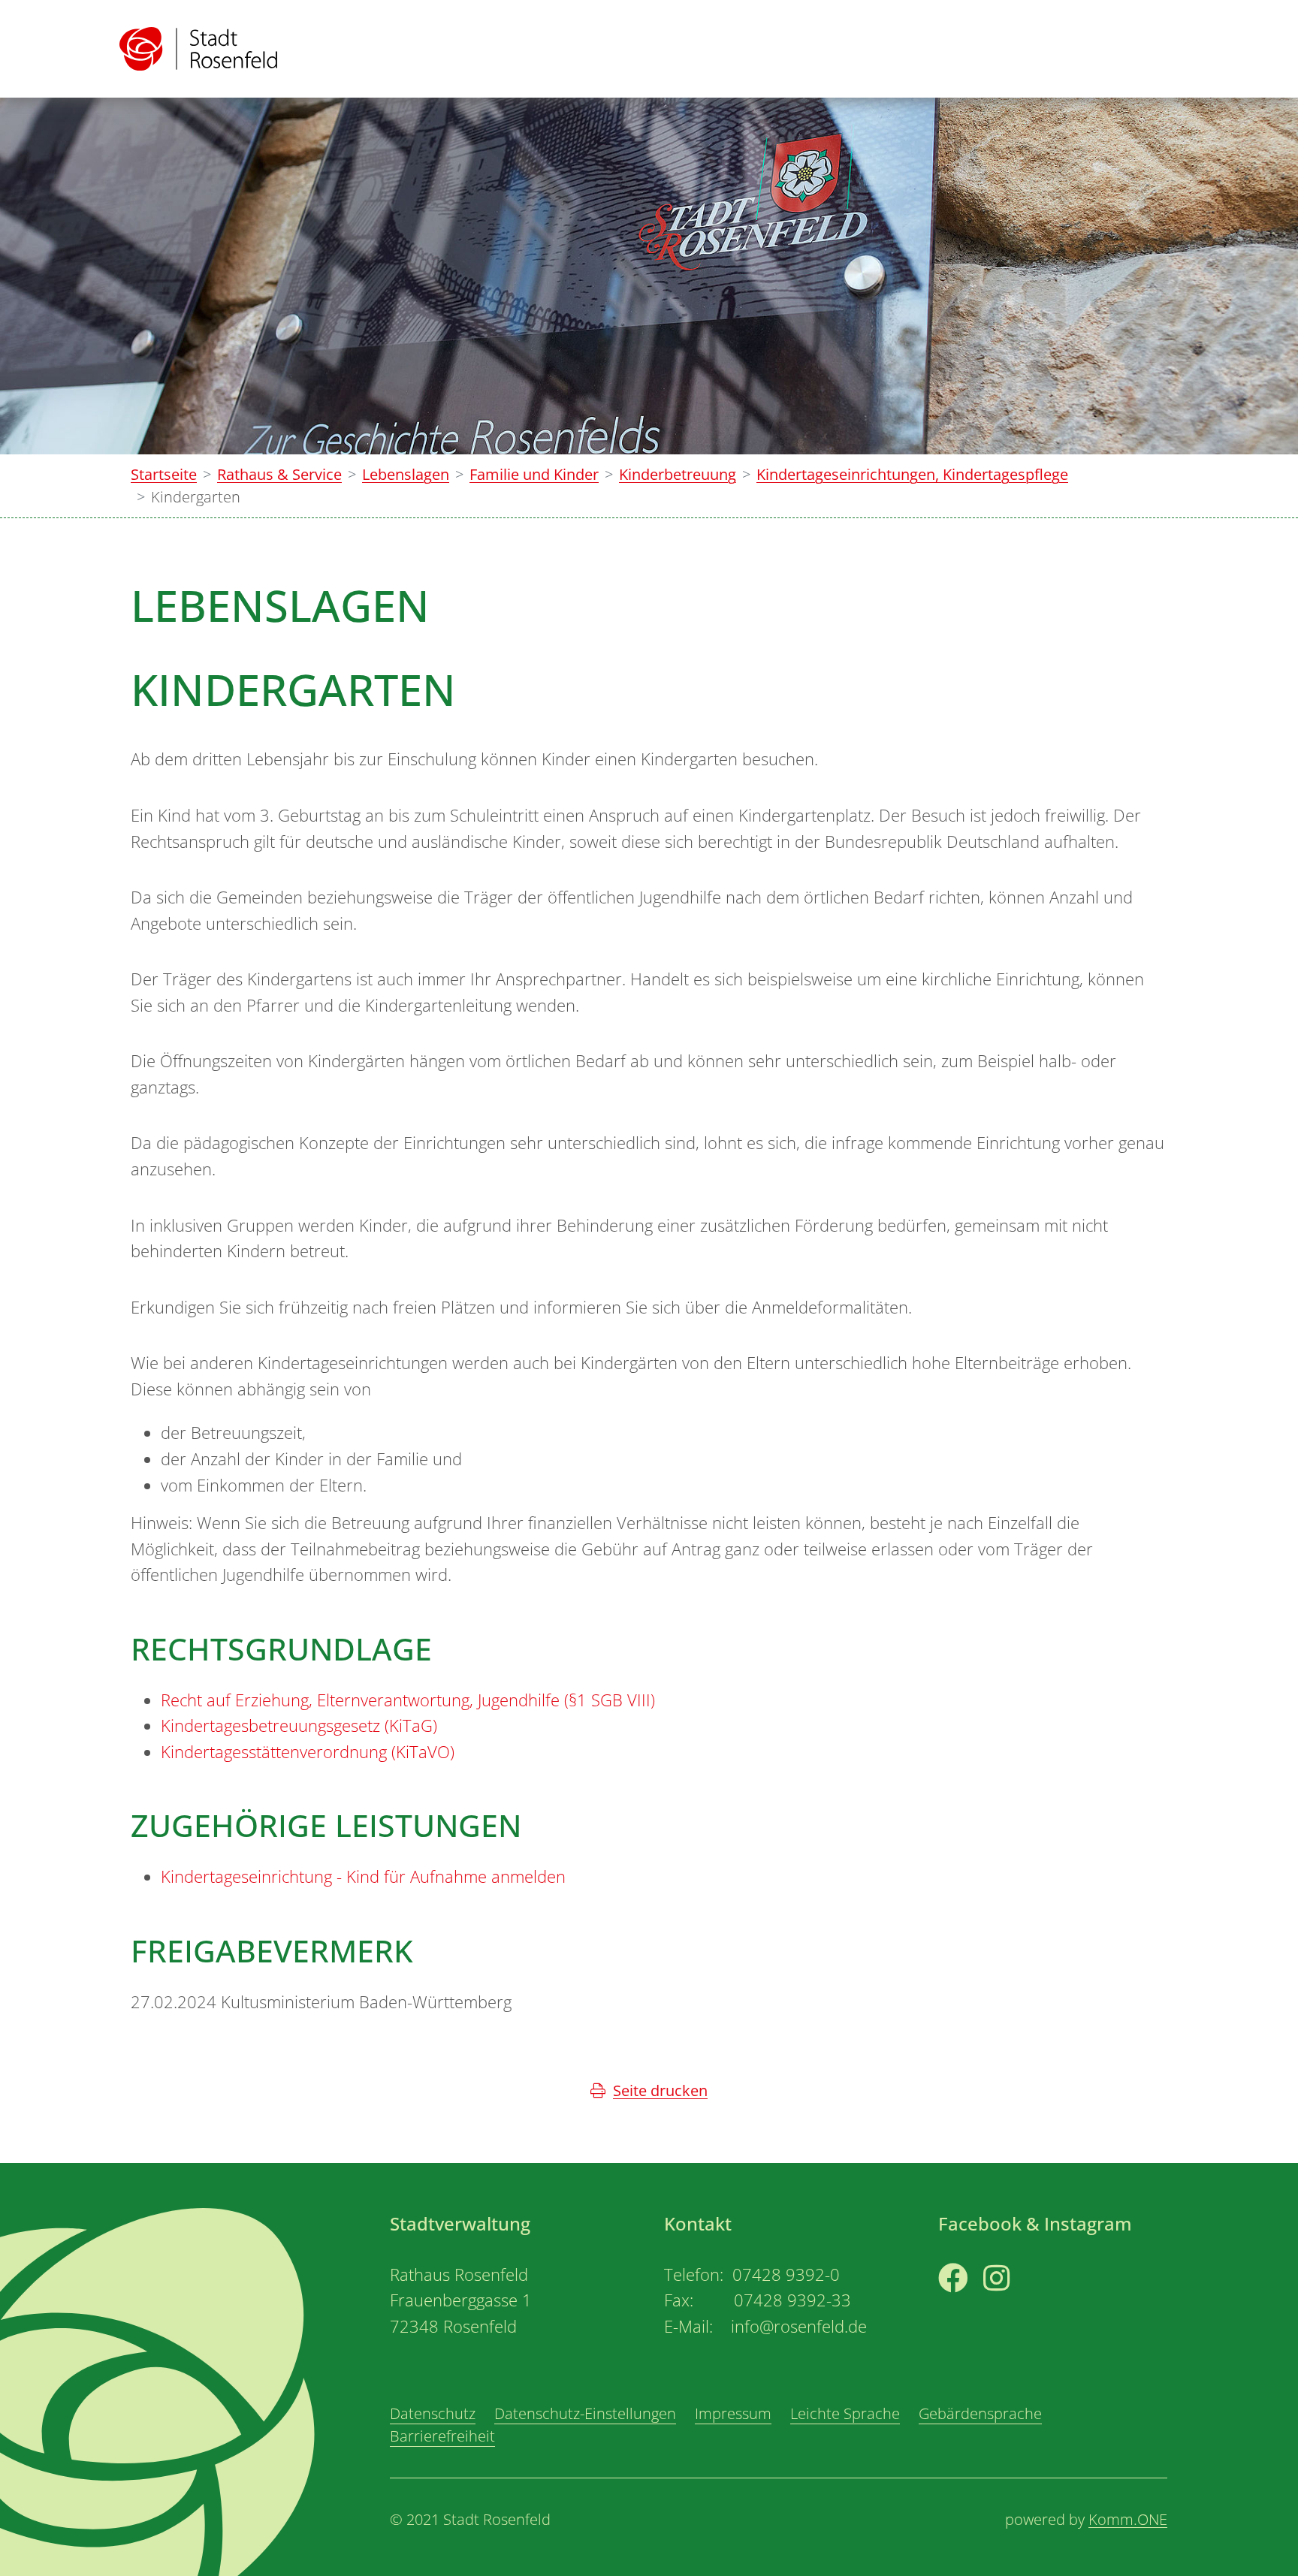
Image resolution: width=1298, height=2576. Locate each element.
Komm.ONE (1128, 2519)
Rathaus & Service (279, 474)
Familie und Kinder (534, 474)
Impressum (733, 2413)
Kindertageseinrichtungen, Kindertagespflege (912, 474)
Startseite (164, 474)
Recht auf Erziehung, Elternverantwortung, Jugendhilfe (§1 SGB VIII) (408, 1700)
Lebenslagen (406, 474)
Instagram (1019, 2306)
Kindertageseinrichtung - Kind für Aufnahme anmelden (363, 1876)
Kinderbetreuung (678, 474)
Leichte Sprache (845, 2413)
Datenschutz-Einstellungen (585, 2413)
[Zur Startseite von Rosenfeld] (198, 49)
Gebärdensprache (980, 2413)
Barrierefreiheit (442, 2436)
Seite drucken (660, 2090)
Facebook (972, 2306)
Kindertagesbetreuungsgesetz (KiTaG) (299, 1725)
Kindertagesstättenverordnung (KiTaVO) (308, 1752)
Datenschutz (433, 2413)
